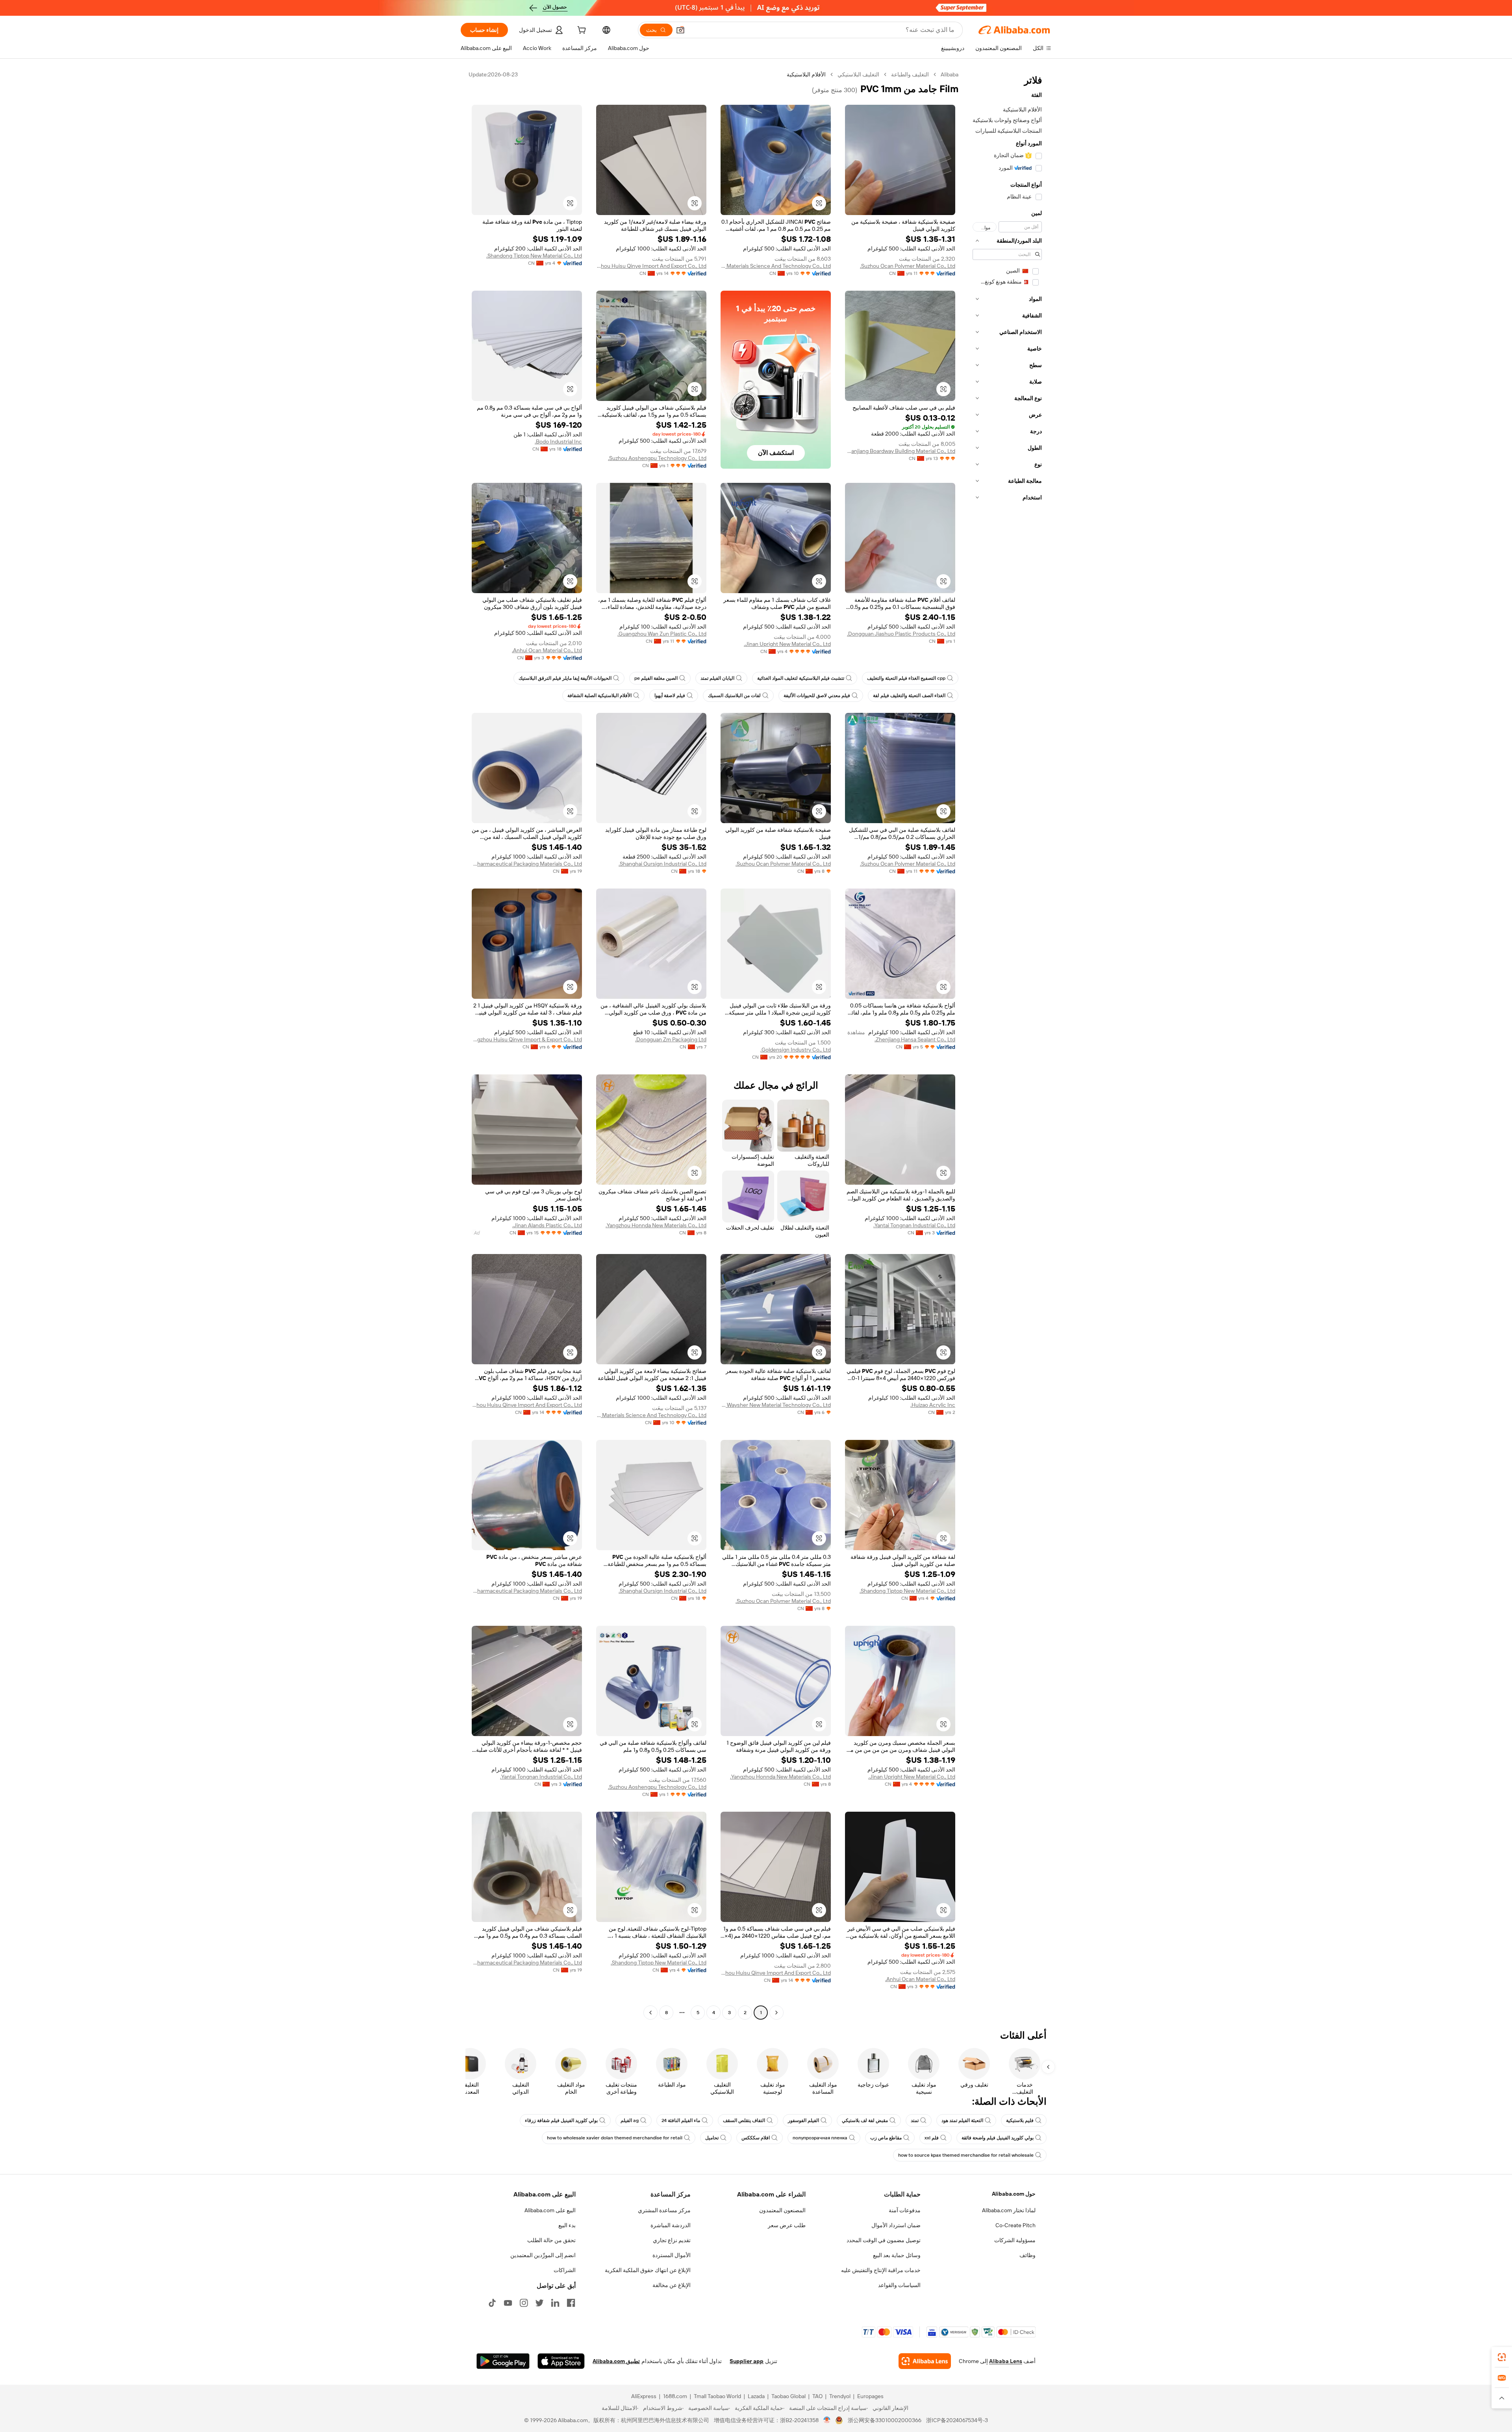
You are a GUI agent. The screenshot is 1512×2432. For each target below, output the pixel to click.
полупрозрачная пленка (820, 2138)
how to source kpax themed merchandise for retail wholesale (966, 2155)
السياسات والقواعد (899, 2285)
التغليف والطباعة (910, 74)
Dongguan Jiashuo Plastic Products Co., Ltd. (901, 634)
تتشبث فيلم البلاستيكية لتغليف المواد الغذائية (801, 678)
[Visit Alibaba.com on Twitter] (539, 2303)
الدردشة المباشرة (671, 2225)
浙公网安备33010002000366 (885, 2420)
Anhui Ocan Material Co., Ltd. (547, 650)
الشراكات (565, 2270)
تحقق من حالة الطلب (551, 2240)
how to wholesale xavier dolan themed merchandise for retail (615, 2138)
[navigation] (1007, 1044)
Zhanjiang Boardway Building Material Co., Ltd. (900, 451)
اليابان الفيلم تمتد (717, 678)
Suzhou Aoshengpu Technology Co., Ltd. (657, 458)
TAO (817, 2396)
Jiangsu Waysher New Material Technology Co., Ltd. (776, 1405)
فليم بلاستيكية (1020, 2120)
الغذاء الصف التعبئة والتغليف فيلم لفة (909, 696)
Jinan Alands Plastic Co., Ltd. (547, 1225)
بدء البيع (567, 2225)
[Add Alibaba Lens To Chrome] (925, 2361)
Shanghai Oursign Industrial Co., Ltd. (662, 864)
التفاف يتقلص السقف (744, 2120)
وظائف (1027, 2255)
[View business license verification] (827, 2420)
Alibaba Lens (1006, 2361)
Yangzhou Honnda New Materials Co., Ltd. (656, 1225)
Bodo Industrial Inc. (558, 442)
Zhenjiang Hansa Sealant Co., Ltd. (915, 1039)
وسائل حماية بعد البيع (897, 2255)
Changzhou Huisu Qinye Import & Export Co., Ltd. (527, 1039)
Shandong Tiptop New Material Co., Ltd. (534, 256)
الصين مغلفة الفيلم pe (656, 678)
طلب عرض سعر (787, 2225)
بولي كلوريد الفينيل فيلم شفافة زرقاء (561, 2120)
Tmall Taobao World (717, 2396)
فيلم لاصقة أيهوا (670, 696)
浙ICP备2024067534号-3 (957, 2420)
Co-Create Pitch (1015, 2225)
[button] (680, 30)
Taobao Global (788, 2396)
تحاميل (712, 2138)
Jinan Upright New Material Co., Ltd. (787, 644)
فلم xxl (932, 2138)
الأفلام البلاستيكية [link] (806, 74)
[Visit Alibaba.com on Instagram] (524, 2303)
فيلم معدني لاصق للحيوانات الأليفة (817, 696)
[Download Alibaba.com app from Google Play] (503, 2361)
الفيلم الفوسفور (803, 2120)
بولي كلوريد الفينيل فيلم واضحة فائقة (998, 2138)
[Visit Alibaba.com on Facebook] (571, 2303)
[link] (1502, 2357)
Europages (870, 2396)
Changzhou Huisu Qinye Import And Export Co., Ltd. (651, 266)
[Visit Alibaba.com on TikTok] (492, 2303)
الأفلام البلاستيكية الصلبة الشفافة (599, 696)
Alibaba (950, 74)
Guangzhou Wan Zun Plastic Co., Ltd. (662, 634)
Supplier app (747, 2361)
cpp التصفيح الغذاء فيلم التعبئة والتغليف (906, 678)
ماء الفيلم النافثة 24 (681, 2120)
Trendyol (840, 2396)
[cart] (581, 31)
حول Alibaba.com (1014, 2194)
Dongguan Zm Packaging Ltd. (671, 1039)
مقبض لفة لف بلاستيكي (865, 2120)
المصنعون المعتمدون (782, 2210)
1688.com (675, 2396)
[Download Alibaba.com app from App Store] (561, 2361)
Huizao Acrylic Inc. (933, 1405)
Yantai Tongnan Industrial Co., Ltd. (914, 1225)
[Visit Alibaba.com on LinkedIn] (555, 2303)
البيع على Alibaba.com (550, 2210)
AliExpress (644, 2396)
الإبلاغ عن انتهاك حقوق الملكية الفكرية (648, 2270)
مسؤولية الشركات (1015, 2240)
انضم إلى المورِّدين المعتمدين (543, 2255)
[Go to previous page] (776, 2013)
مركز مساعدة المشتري (664, 2210)
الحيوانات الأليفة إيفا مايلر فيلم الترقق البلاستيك (565, 678)
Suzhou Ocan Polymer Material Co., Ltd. (908, 266)
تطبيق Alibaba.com (616, 2361)
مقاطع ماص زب (886, 2138)
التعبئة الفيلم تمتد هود (962, 2120)
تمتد (915, 2120)
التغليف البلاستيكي (858, 74)
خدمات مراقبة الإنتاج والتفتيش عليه (881, 2270)
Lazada (756, 2396)
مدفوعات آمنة (905, 2210)
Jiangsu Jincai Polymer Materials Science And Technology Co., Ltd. (776, 266)
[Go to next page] (650, 2013)
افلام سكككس (756, 2138)
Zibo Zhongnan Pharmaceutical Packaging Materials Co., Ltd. (527, 864)
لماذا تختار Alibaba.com (1009, 2210)
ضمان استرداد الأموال (896, 2225)
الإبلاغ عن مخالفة (672, 2285)
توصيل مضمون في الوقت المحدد (884, 2240)
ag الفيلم (630, 2120)
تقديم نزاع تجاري (672, 2240)
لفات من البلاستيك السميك (734, 696)
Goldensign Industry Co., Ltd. (796, 1050)
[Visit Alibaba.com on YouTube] (508, 2303)
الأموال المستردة (672, 2255)
